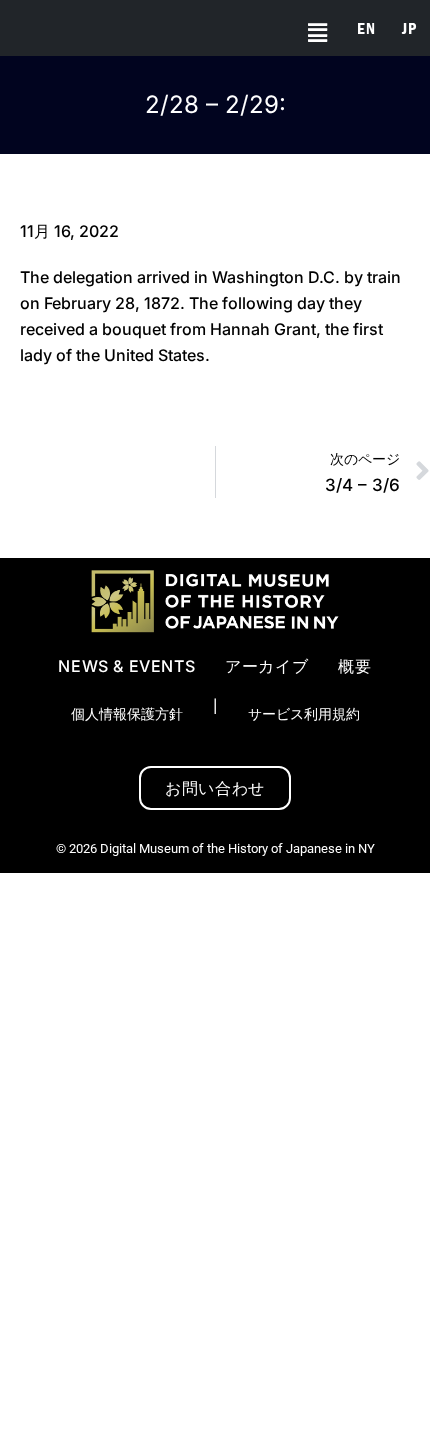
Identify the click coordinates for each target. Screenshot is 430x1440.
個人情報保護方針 (127, 713)
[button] (310, 33)
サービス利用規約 (304, 713)
